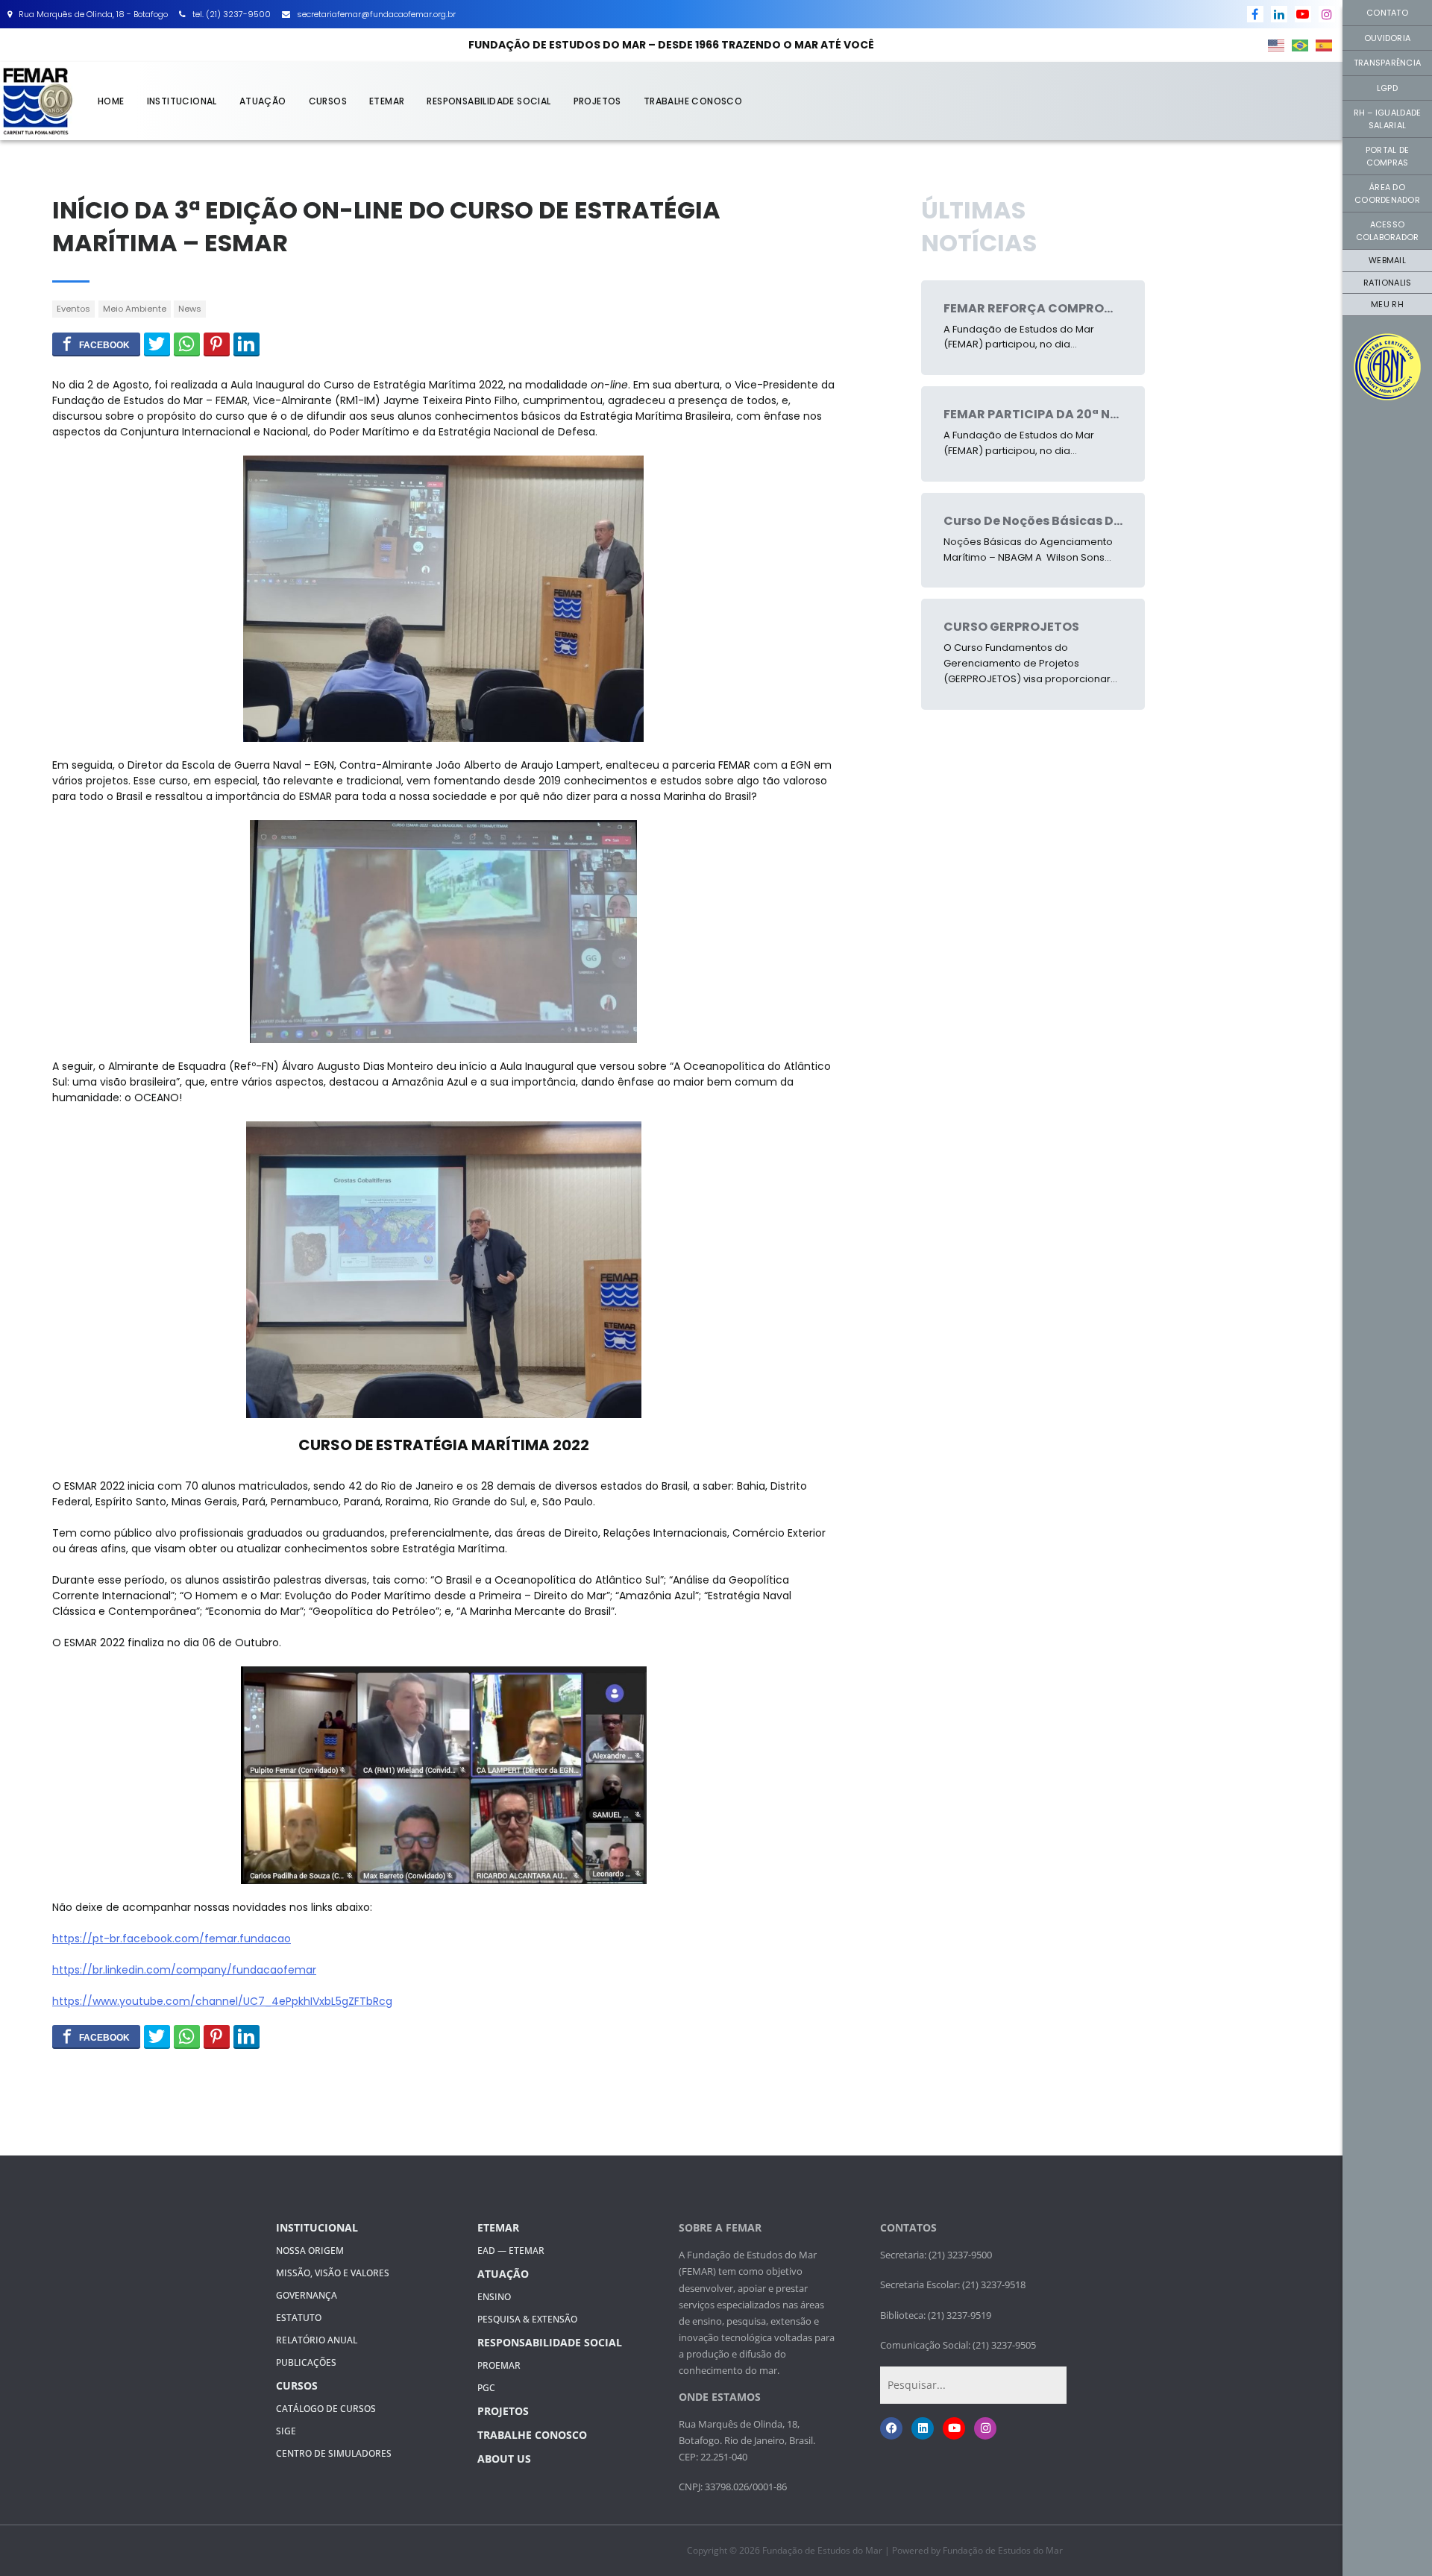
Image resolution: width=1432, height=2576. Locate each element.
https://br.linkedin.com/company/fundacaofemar (184, 1970)
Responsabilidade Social (489, 101)
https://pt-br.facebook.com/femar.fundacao (172, 1939)
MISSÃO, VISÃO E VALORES (333, 2273)
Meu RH (1387, 304)
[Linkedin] (923, 2428)
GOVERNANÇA (307, 2295)
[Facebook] (891, 2428)
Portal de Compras (1387, 156)
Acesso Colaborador (1388, 231)
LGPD (1387, 88)
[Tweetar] (157, 344)
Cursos (328, 101)
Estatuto (299, 2318)
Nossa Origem (310, 2251)
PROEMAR (499, 2365)
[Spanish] (1325, 45)
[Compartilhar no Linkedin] (246, 344)
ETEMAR (387, 101)
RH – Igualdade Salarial (1388, 119)
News (190, 309)
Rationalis (1388, 283)
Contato (1387, 13)
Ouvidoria (1387, 38)
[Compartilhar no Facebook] (96, 344)
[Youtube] (954, 2428)
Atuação (263, 101)
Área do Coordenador (1387, 193)
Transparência (1387, 63)
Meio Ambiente (135, 309)
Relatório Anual (317, 2340)
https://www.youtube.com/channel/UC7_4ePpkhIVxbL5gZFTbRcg (222, 2001)
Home (111, 101)
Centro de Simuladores (334, 2453)
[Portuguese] (1301, 45)
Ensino (494, 2297)
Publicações (306, 2362)
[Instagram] (985, 2428)
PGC (486, 2388)
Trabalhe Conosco (693, 101)
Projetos (597, 101)
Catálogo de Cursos (326, 2409)
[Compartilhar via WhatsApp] (187, 344)
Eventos (73, 309)
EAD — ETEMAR (511, 2251)
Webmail (1387, 260)
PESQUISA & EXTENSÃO (527, 2319)
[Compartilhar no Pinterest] (217, 344)
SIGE (286, 2431)
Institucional (182, 101)
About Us (504, 2459)
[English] (1277, 45)
